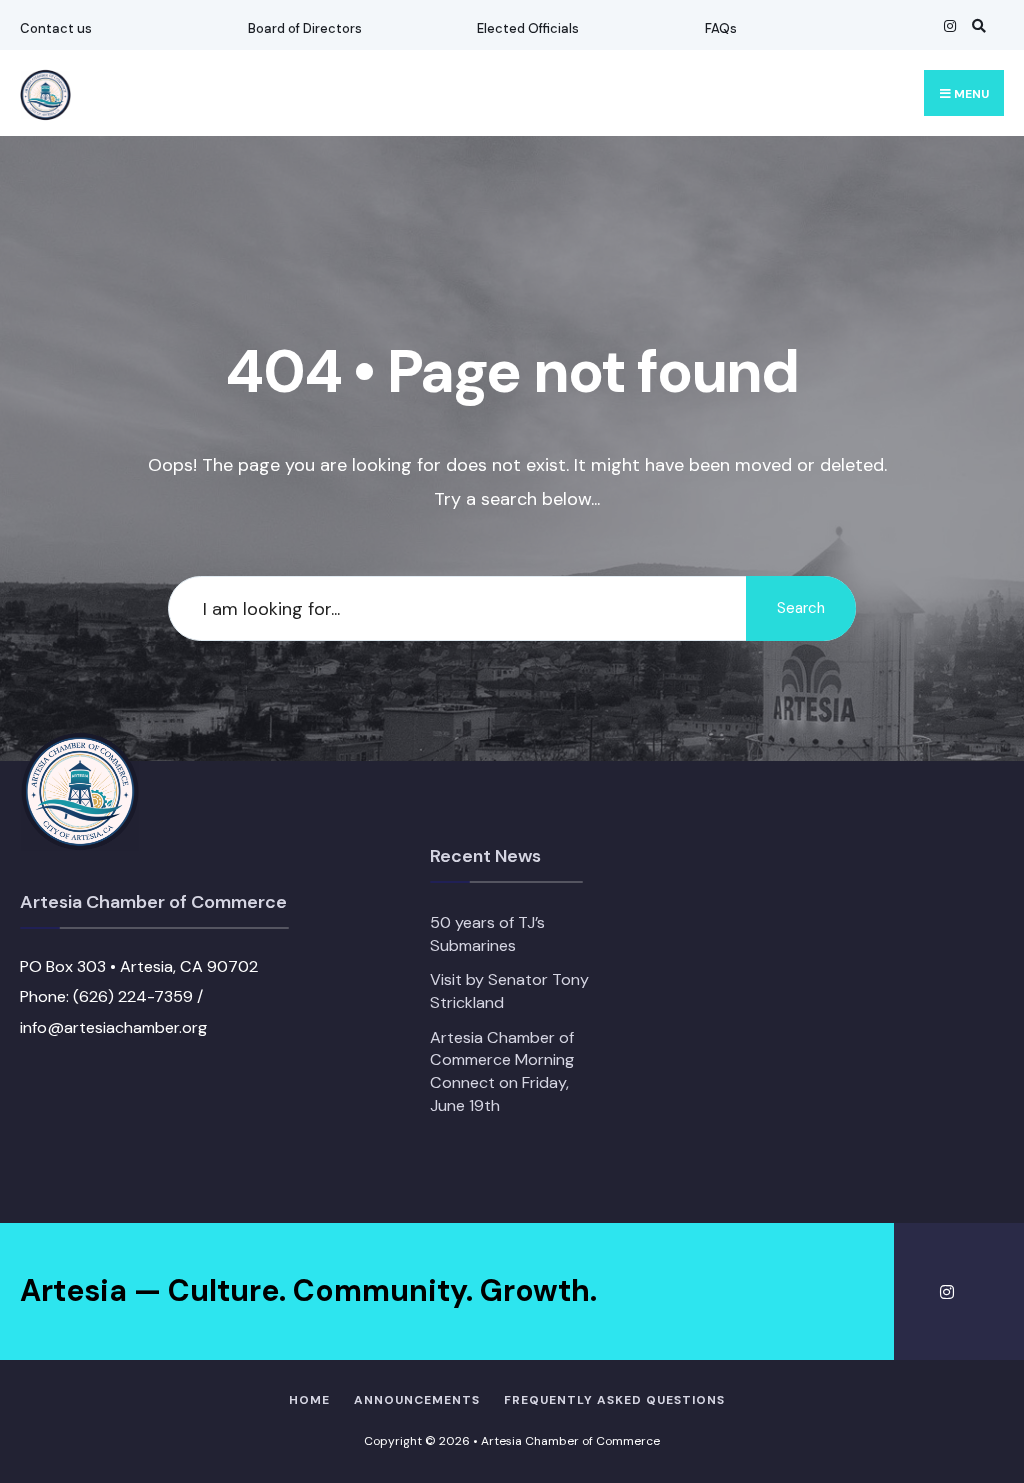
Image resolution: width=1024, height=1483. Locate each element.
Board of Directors (305, 28)
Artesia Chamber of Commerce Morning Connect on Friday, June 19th (502, 1071)
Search (801, 608)
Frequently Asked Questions (614, 1400)
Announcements (417, 1400)
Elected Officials (528, 28)
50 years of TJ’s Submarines (487, 934)
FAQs (721, 28)
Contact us (56, 28)
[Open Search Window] (976, 25)
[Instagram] (948, 25)
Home (309, 1400)
